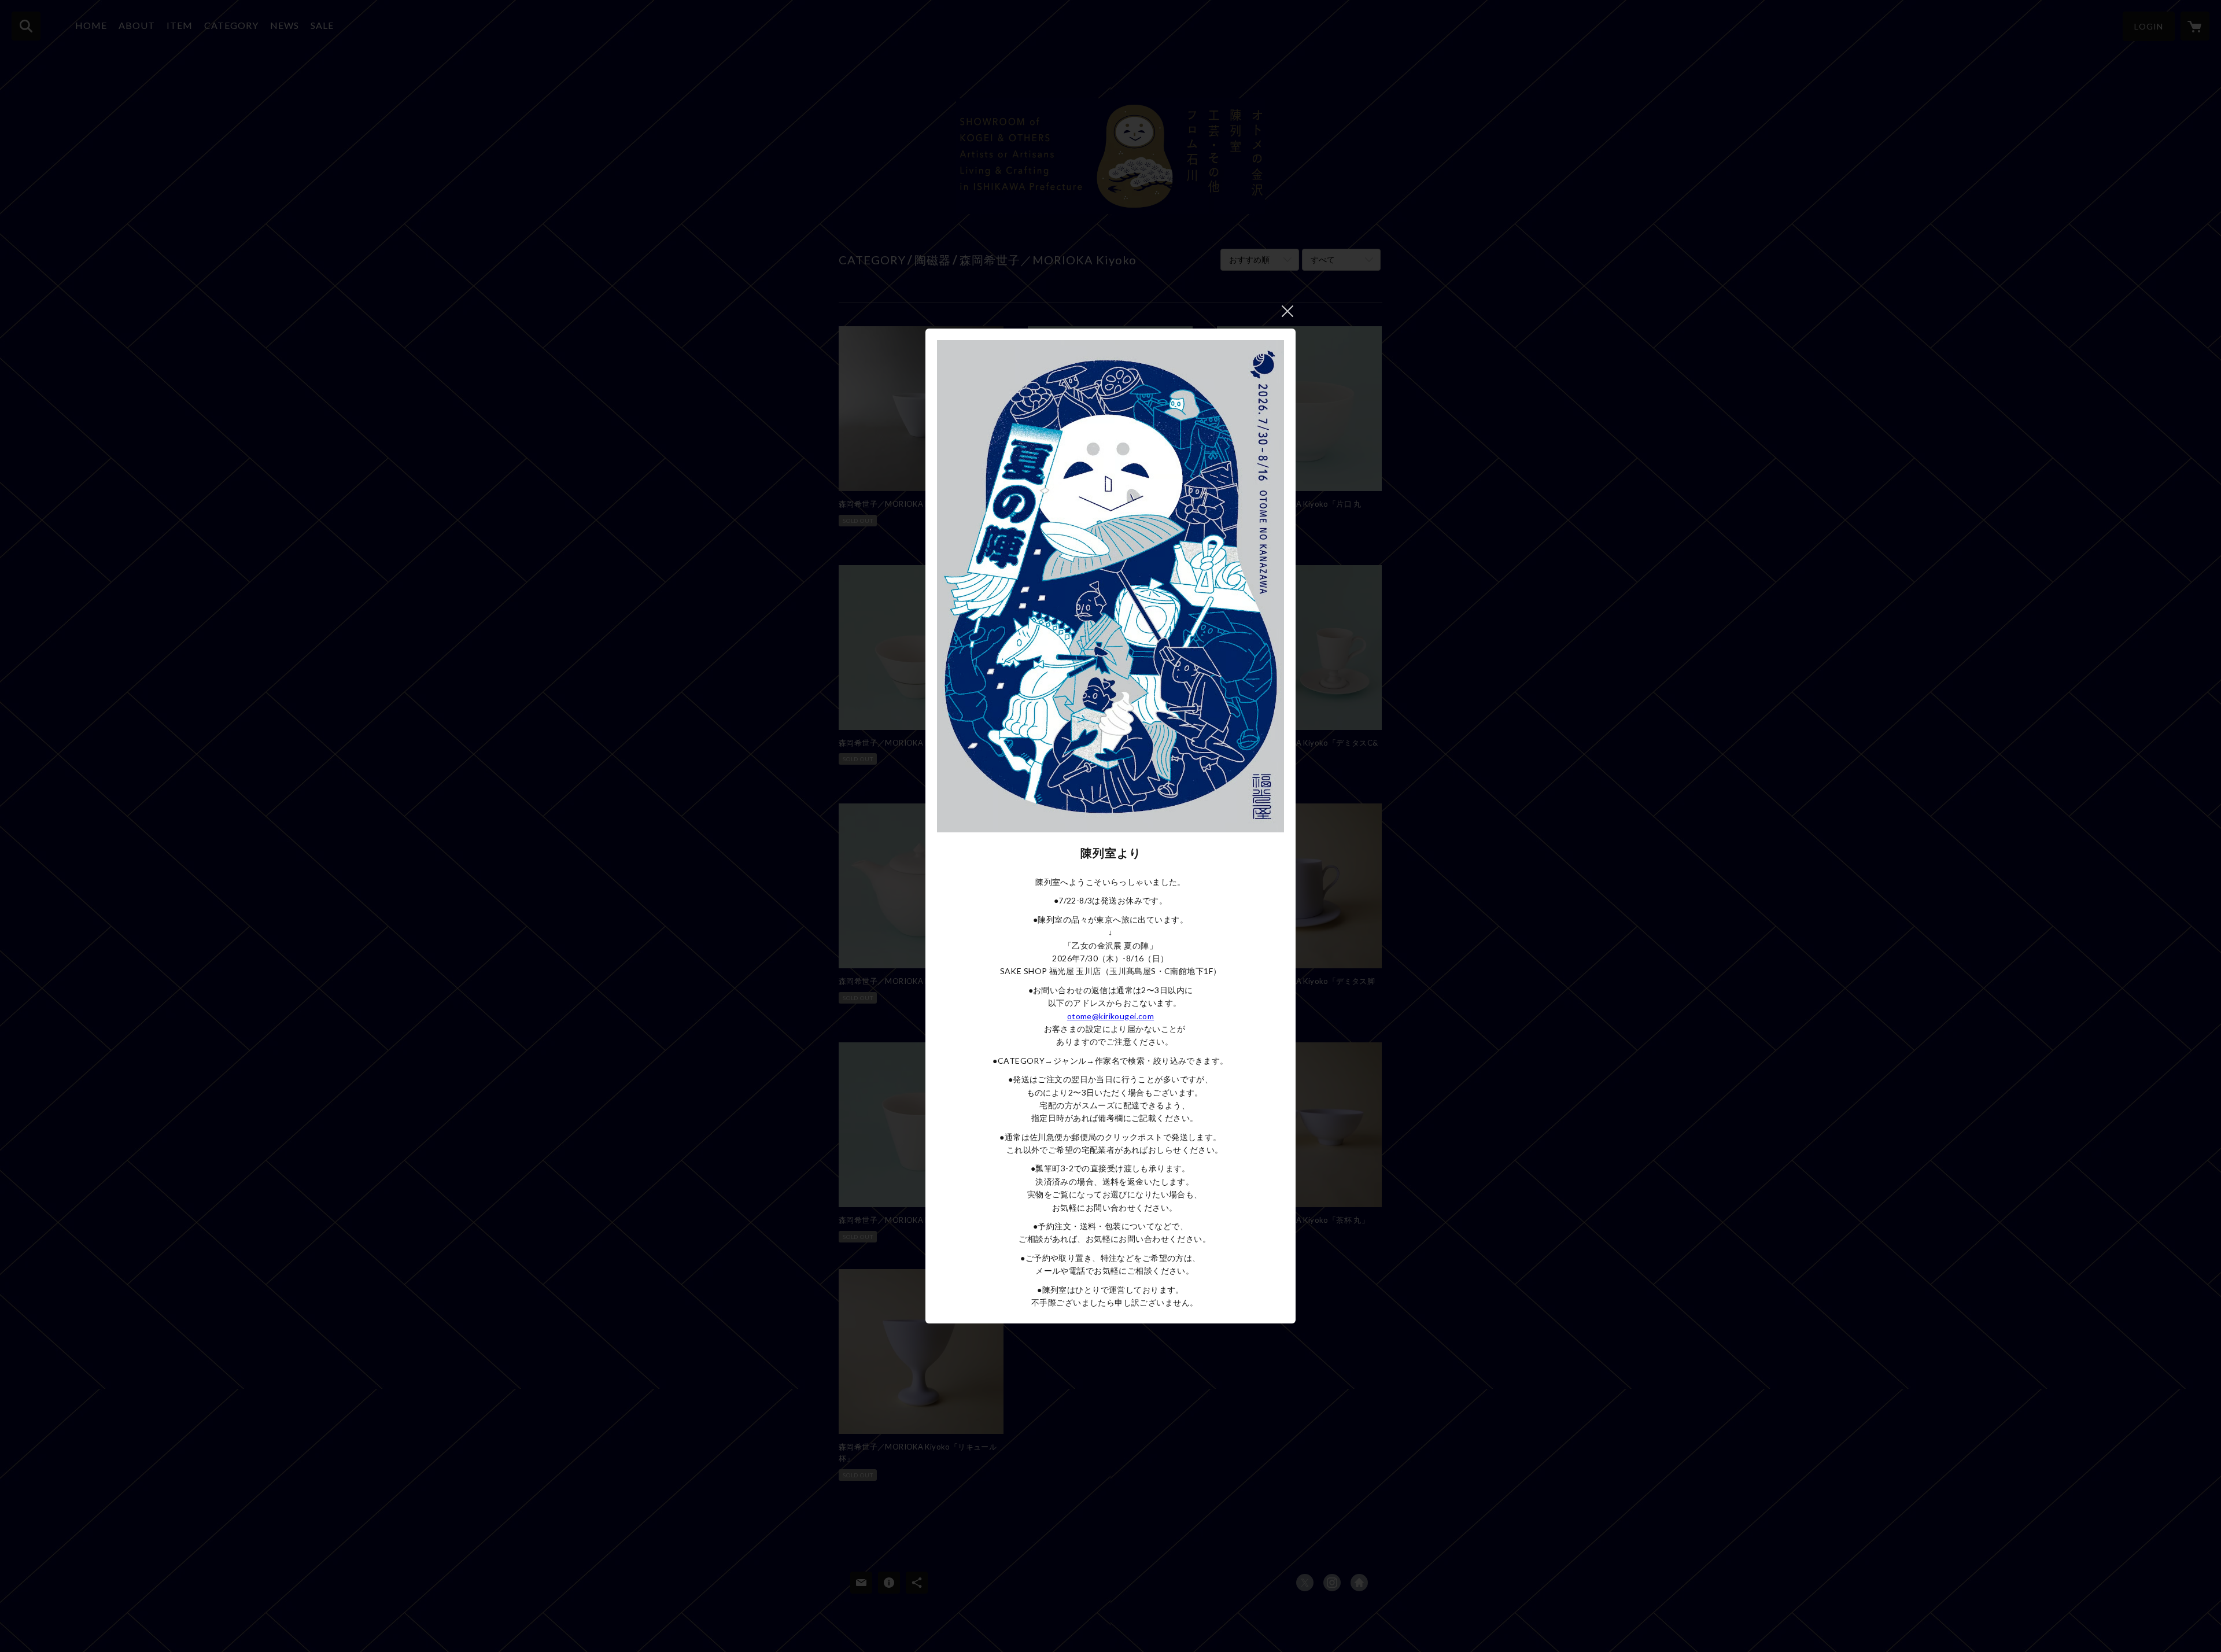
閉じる (1287, 311)
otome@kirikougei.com (1110, 1016)
